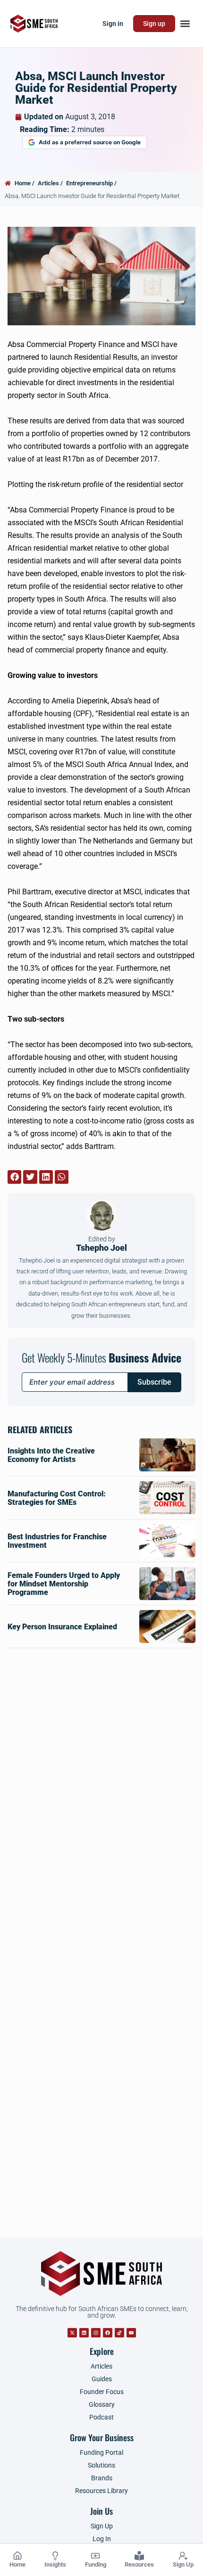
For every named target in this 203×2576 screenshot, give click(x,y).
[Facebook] (108, 2333)
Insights (55, 2564)
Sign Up (183, 2564)
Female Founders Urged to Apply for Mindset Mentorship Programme (64, 1584)
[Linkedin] (84, 2333)
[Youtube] (131, 2333)
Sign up (154, 24)
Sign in (113, 24)
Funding (96, 2564)
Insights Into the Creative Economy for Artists (51, 1455)
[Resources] (139, 2556)
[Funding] (95, 2556)
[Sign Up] (183, 2556)
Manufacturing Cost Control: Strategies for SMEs (57, 1498)
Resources (139, 2564)
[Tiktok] (119, 2333)
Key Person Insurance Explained (62, 1627)
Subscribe (154, 1382)
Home (17, 2564)
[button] (185, 24)
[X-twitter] (72, 2333)
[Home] (17, 2556)
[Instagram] (96, 2333)
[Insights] (55, 2556)
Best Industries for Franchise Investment (57, 1541)
